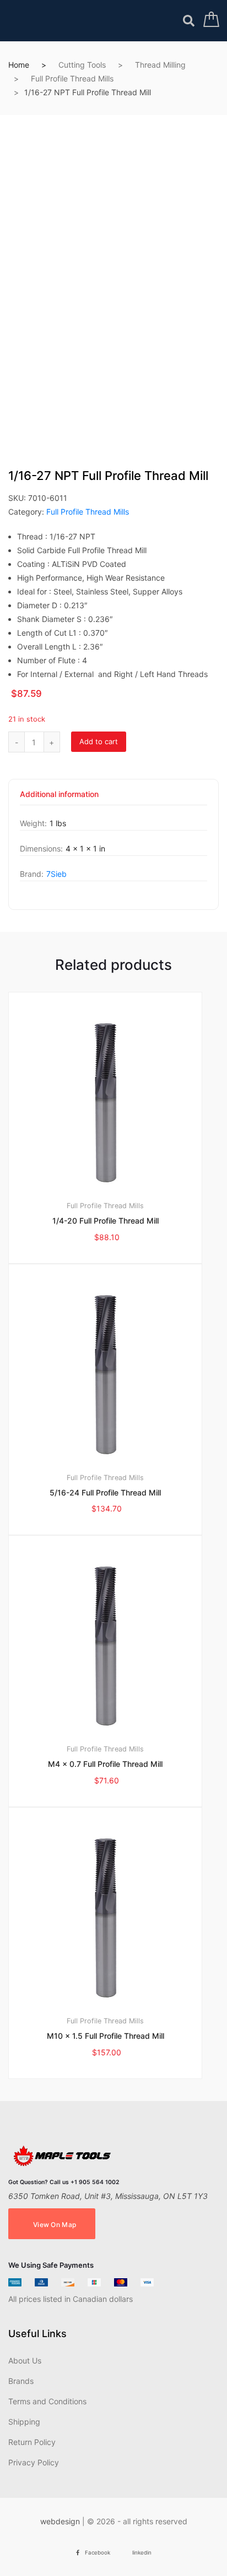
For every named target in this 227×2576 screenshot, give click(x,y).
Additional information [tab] (59, 795)
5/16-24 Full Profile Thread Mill (105, 1492)
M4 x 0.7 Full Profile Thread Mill (105, 1764)
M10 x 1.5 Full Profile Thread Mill (106, 2036)
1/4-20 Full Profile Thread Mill (106, 1221)
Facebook (98, 2553)
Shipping (24, 2422)
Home (19, 65)
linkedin (142, 2553)
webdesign (60, 2521)
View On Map (55, 2225)
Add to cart (99, 741)
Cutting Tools (82, 65)
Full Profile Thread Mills (72, 78)
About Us (25, 2361)
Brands (21, 2381)
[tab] (59, 798)
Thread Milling (160, 65)
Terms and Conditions (47, 2401)
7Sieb (56, 874)
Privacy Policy (34, 2462)
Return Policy (32, 2442)
